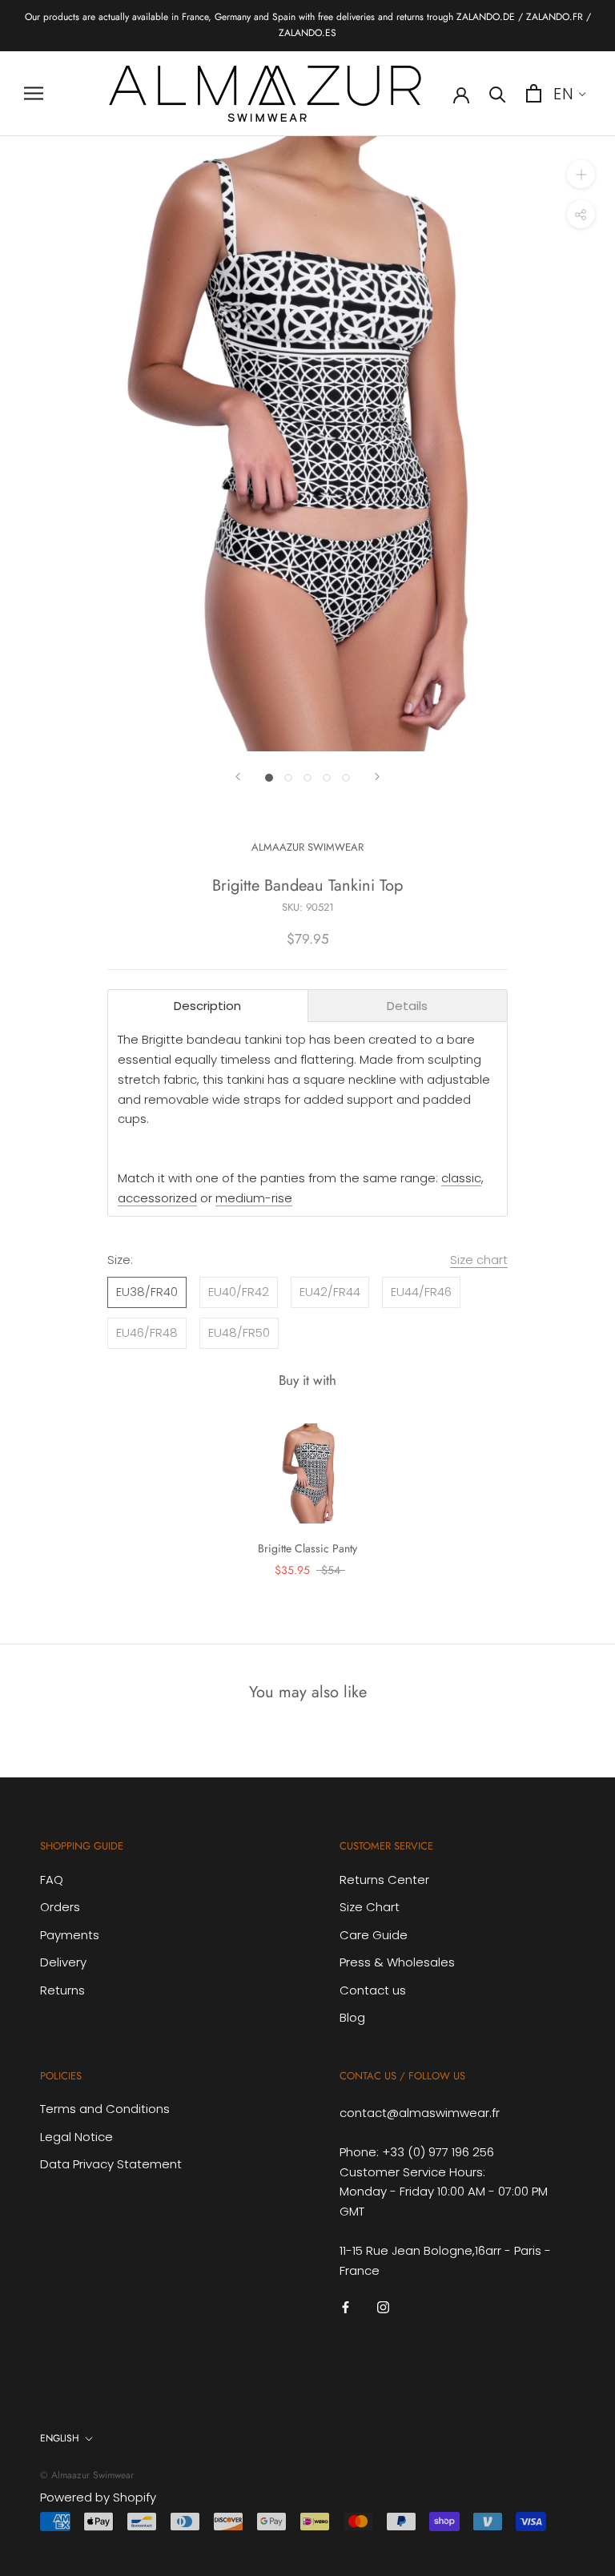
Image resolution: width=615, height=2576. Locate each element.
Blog (352, 2017)
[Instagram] (383, 2306)
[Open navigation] (34, 93)
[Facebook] (346, 2306)
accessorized (157, 1198)
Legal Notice (76, 2137)
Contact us (373, 1990)
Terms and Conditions (105, 2109)
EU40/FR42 (239, 1292)
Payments (70, 1935)
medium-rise (254, 1198)
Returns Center (384, 1880)
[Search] (498, 93)
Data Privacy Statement (111, 2164)
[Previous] (238, 777)
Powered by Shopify (98, 2497)
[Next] (377, 777)
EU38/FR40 (147, 1292)
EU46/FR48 (147, 1332)
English (60, 2438)
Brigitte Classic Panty (307, 1548)
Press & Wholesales (397, 1962)
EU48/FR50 (239, 1332)
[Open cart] (534, 93)
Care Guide (374, 1935)
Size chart (479, 1260)
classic (461, 1178)
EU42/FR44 (330, 1292)
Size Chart (370, 1907)
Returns (62, 1990)
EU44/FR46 (421, 1292)
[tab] (208, 1006)
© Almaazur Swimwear (87, 2475)
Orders (60, 1907)
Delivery (63, 1962)
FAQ (52, 1880)
